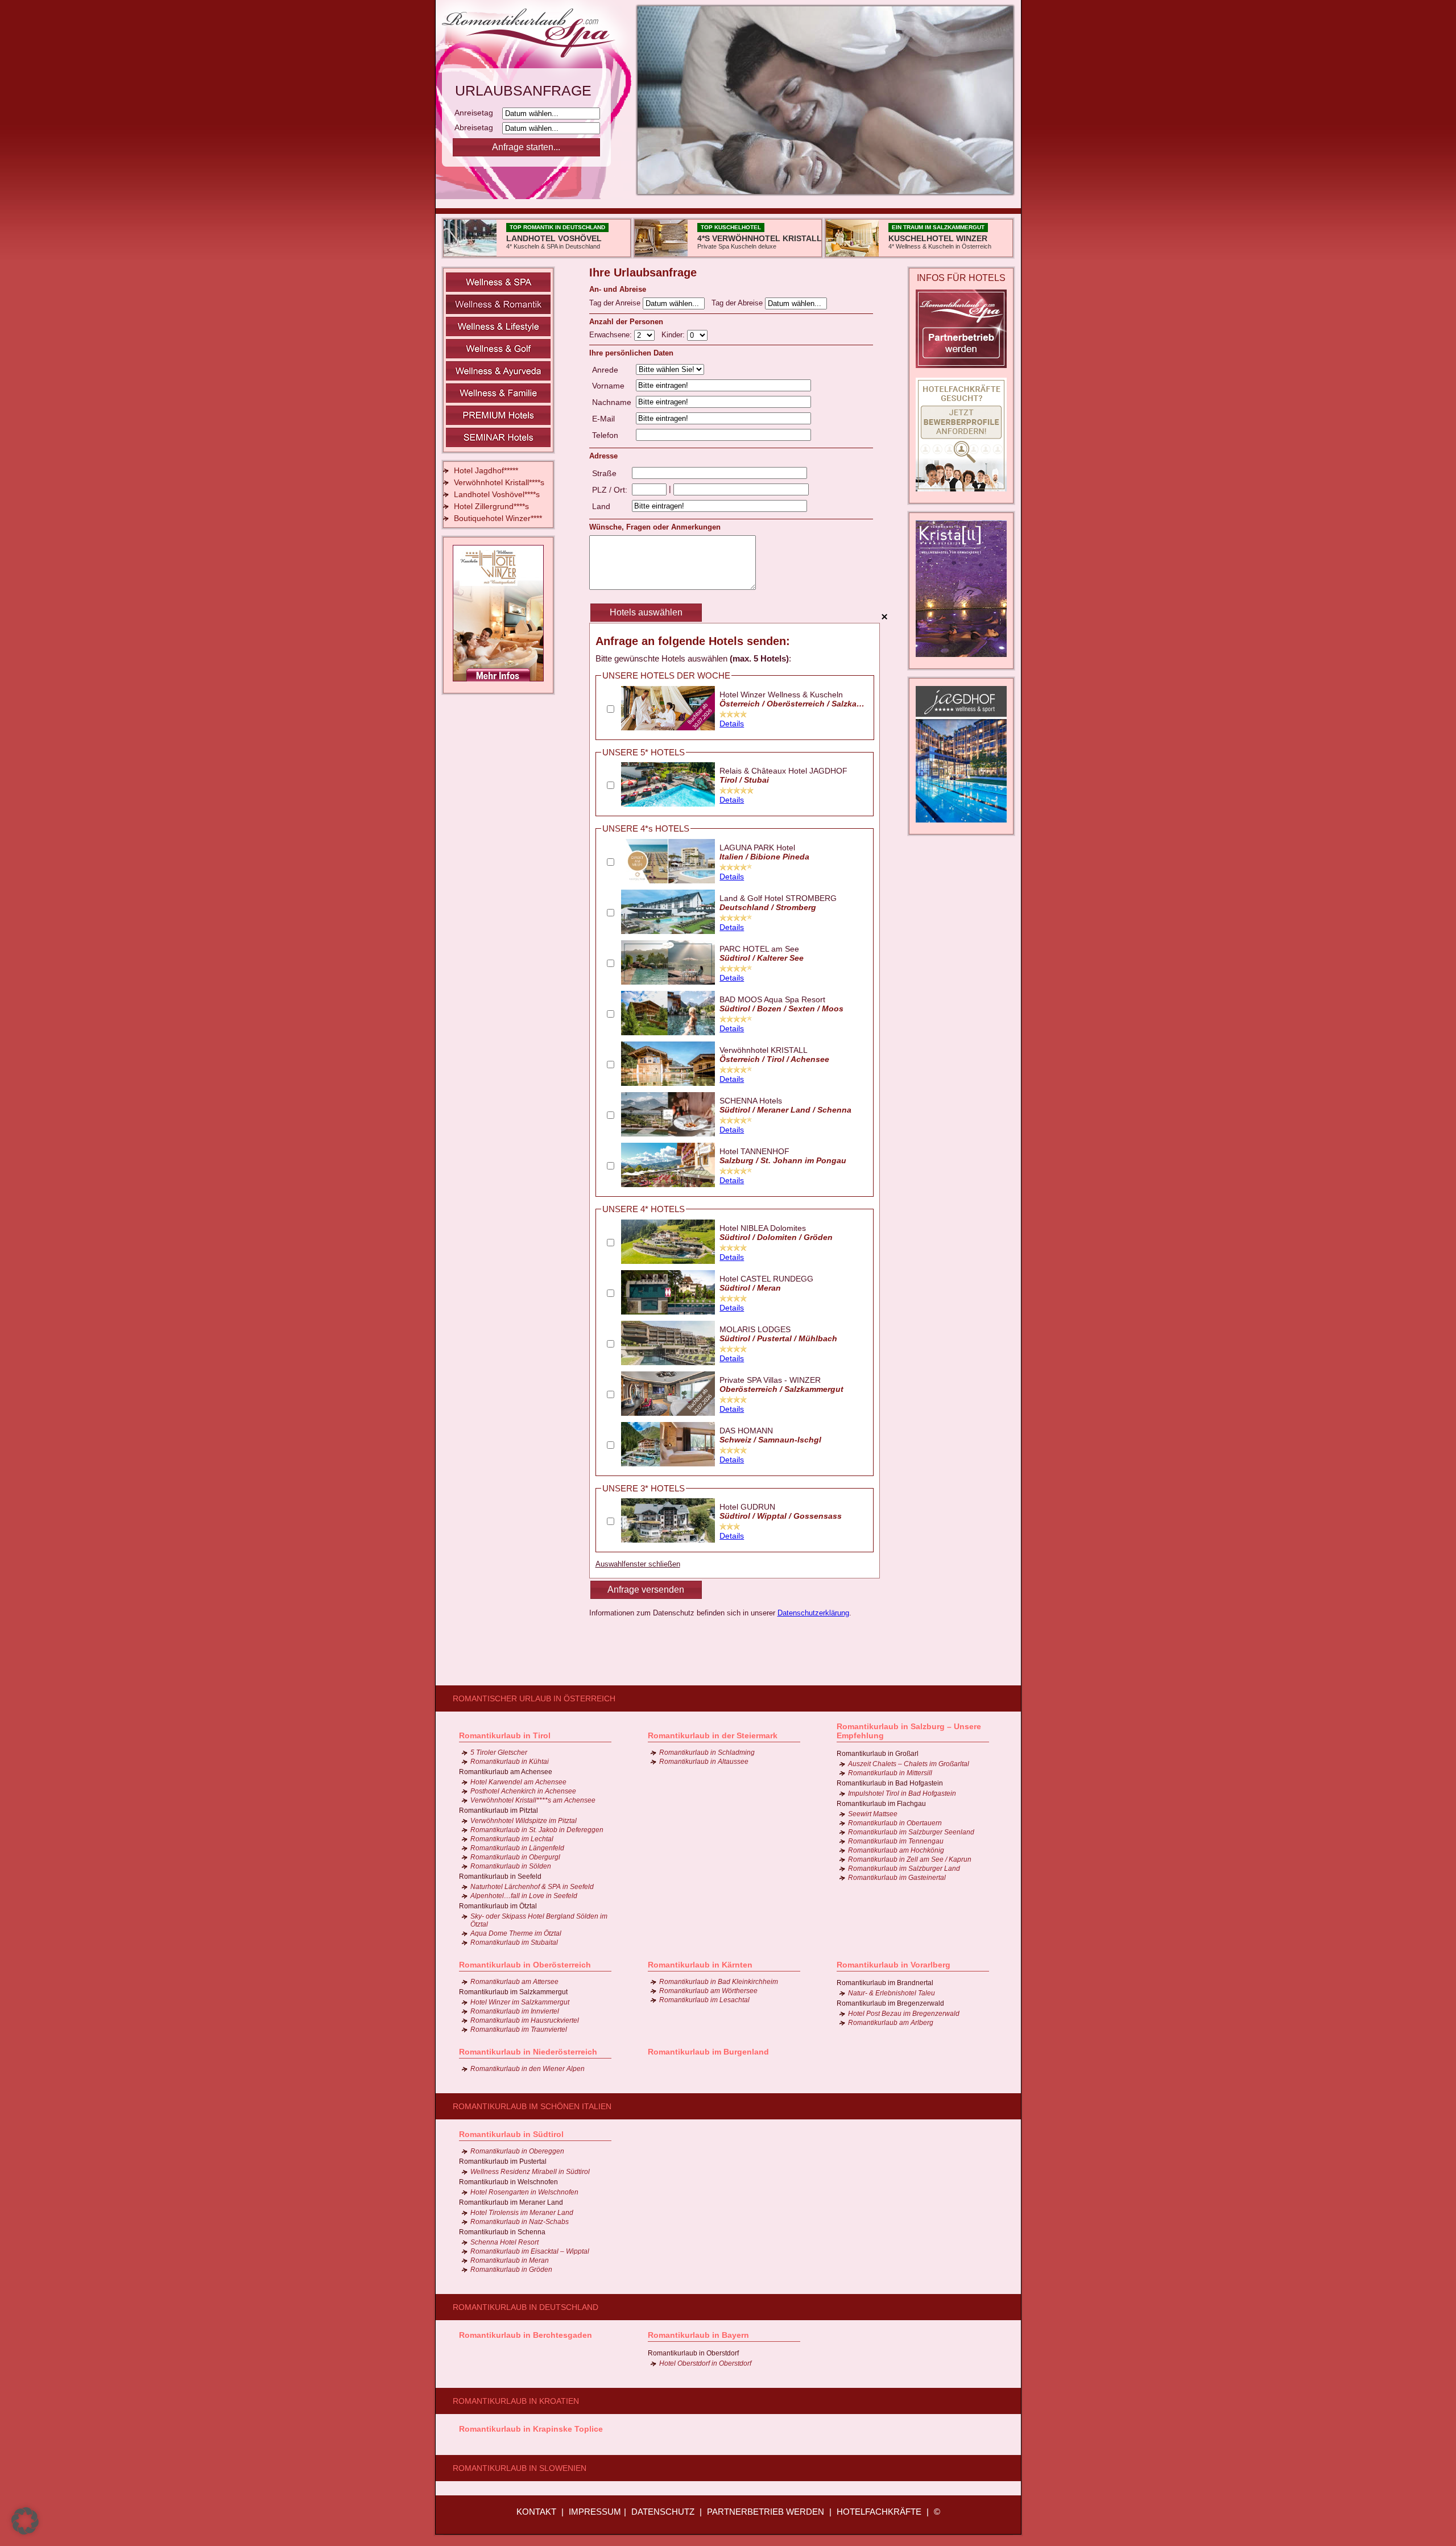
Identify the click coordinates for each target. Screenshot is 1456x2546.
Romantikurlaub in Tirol (505, 1735)
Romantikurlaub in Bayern (698, 2335)
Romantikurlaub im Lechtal (512, 1839)
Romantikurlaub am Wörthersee (708, 1991)
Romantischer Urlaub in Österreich (534, 1698)
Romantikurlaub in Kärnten (700, 1965)
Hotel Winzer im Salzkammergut (520, 2002)
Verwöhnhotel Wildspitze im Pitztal (524, 1821)
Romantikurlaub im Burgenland (708, 2052)
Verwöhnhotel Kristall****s (499, 482)
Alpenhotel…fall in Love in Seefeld (524, 1896)
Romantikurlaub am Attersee (514, 1982)
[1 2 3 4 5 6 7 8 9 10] (646, 335)
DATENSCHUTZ (663, 2512)
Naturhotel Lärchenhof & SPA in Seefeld (532, 1887)
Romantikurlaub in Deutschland (526, 2307)
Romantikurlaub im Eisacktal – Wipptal (530, 2251)
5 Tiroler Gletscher (499, 1753)
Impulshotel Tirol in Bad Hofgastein (902, 1793)
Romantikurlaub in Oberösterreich (525, 1965)
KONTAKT (536, 2512)
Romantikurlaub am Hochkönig (896, 1850)
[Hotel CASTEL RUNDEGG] (668, 1312)
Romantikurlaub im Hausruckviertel (525, 2020)
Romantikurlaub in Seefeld (500, 1877)
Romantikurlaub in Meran (510, 2260)
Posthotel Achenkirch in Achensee (523, 1791)
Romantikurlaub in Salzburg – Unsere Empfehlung (909, 1731)
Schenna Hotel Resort (504, 2242)
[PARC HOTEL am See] (668, 982)
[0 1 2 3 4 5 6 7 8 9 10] (697, 335)
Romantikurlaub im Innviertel (515, 2011)
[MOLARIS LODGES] (668, 1362)
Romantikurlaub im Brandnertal (885, 1983)
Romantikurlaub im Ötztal (498, 1906)
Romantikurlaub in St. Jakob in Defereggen (537, 1830)
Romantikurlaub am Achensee (506, 1772)
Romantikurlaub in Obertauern (895, 1823)
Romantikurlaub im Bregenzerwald (890, 2003)
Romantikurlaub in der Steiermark (713, 1735)
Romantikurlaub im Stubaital (514, 1942)
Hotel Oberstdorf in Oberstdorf (705, 2363)
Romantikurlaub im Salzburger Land (904, 1869)
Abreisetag (477, 127)
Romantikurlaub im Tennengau (896, 1841)
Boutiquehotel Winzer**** (498, 518)
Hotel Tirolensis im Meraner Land (522, 2213)
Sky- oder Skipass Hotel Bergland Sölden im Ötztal (539, 1920)
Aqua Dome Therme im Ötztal (516, 1933)
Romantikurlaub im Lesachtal (704, 2000)
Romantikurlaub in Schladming (707, 1753)
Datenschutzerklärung (813, 1613)
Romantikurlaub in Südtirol (511, 2134)
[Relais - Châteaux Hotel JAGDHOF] (668, 804)
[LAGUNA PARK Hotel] (668, 881)
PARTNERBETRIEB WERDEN (766, 2512)
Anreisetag (477, 113)
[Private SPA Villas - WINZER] (668, 1413)
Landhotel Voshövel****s (497, 494)
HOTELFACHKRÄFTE (879, 2512)
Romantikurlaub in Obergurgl (515, 1857)
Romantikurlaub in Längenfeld (517, 1848)
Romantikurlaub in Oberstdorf (693, 2353)
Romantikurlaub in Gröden (511, 2270)
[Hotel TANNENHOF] (668, 1184)
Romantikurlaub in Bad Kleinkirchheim (719, 1982)
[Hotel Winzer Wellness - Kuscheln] (668, 728)
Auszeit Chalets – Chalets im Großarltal (909, 1764)
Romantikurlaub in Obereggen (517, 2151)
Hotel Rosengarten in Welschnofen (524, 2192)
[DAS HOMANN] (668, 1464)
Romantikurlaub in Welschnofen (508, 2182)
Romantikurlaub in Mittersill (890, 1773)
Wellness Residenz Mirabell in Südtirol (530, 2172)
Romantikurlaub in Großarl (878, 1754)
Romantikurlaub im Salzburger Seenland (911, 1832)
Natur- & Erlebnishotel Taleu (892, 1993)
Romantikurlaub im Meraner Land (511, 2202)
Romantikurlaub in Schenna (502, 2232)
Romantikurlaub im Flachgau (881, 1804)
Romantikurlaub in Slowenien (520, 2468)
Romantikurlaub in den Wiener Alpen (528, 2069)
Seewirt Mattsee (873, 1814)
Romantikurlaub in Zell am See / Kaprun (910, 1859)
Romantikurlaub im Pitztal (499, 1811)
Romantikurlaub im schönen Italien (532, 2106)
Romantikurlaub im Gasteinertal (897, 1878)
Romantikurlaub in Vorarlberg (894, 1965)
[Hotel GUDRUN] (668, 1540)
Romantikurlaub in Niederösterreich (528, 2052)
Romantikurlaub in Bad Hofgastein (890, 1783)
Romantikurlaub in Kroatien (516, 2401)
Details (732, 724)
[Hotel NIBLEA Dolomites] (668, 1261)
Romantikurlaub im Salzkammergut (513, 1992)
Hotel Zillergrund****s (491, 506)
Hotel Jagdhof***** (486, 470)
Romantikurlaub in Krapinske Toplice (531, 2429)
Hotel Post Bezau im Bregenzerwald (904, 2014)
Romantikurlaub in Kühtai (510, 1762)
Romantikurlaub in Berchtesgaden (526, 2335)
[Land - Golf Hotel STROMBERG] (668, 931)
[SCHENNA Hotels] (668, 1134)
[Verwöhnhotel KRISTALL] (668, 1083)
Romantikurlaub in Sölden (511, 1866)
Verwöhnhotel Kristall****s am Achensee (533, 1800)
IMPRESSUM (595, 2512)
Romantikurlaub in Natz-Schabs (520, 2222)
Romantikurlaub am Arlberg (891, 2023)
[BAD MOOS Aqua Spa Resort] (668, 1032)
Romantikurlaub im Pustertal (503, 2161)
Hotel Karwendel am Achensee (518, 1782)
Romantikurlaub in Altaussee (704, 1762)
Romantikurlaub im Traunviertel (519, 2030)
